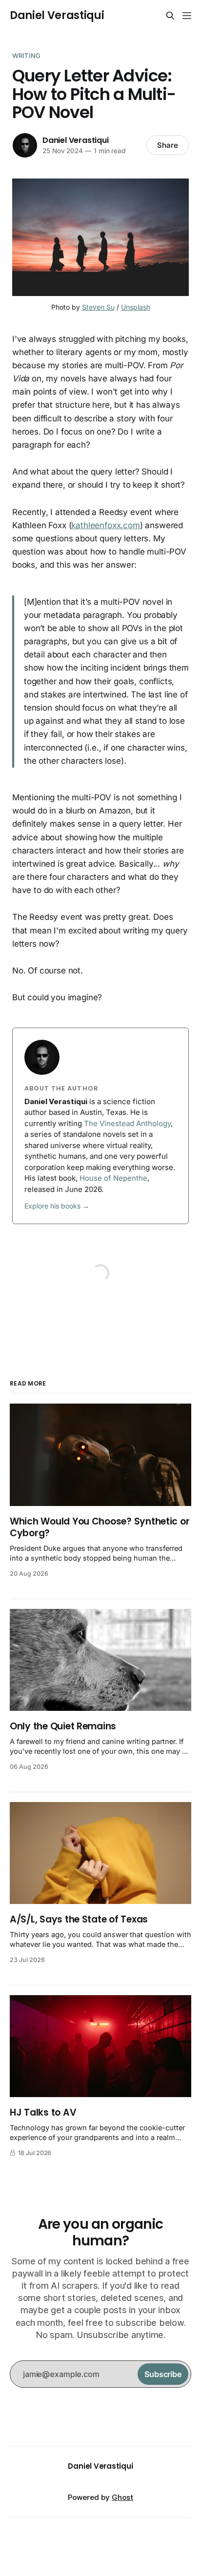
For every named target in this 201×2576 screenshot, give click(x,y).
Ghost (122, 2497)
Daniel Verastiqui (57, 16)
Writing (26, 56)
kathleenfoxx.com (105, 525)
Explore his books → (57, 1206)
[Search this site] (170, 16)
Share (168, 145)
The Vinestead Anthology (127, 1123)
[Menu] (187, 16)
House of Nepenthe (113, 1178)
